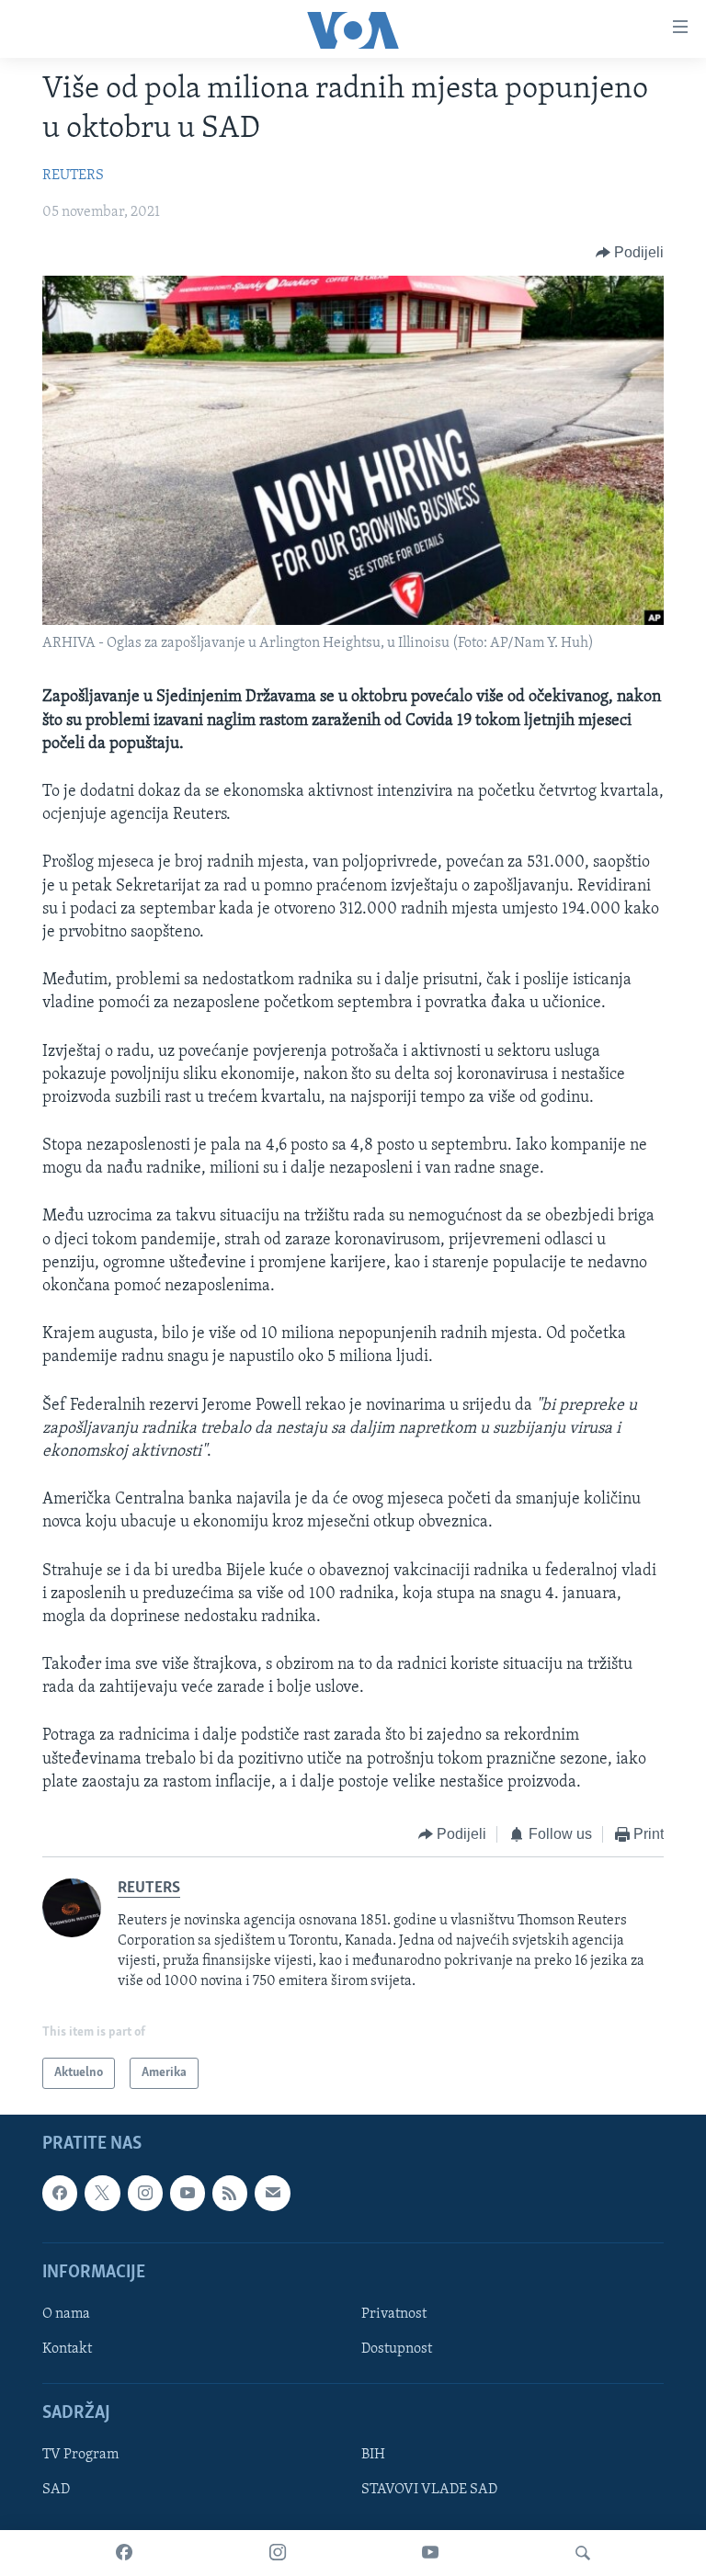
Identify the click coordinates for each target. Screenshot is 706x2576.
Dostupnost (397, 2349)
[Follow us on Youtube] (188, 2193)
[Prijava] (272, 2193)
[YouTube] (430, 2553)
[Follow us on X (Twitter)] (102, 2193)
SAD (56, 2490)
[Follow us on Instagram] (145, 2193)
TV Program (80, 2455)
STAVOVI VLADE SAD (429, 2490)
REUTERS (73, 176)
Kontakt (67, 2349)
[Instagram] (278, 2553)
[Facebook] (124, 2553)
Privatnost (394, 2314)
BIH (373, 2455)
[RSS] (230, 2193)
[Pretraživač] (583, 2553)
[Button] (630, 253)
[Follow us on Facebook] (60, 2193)
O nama (66, 2314)
